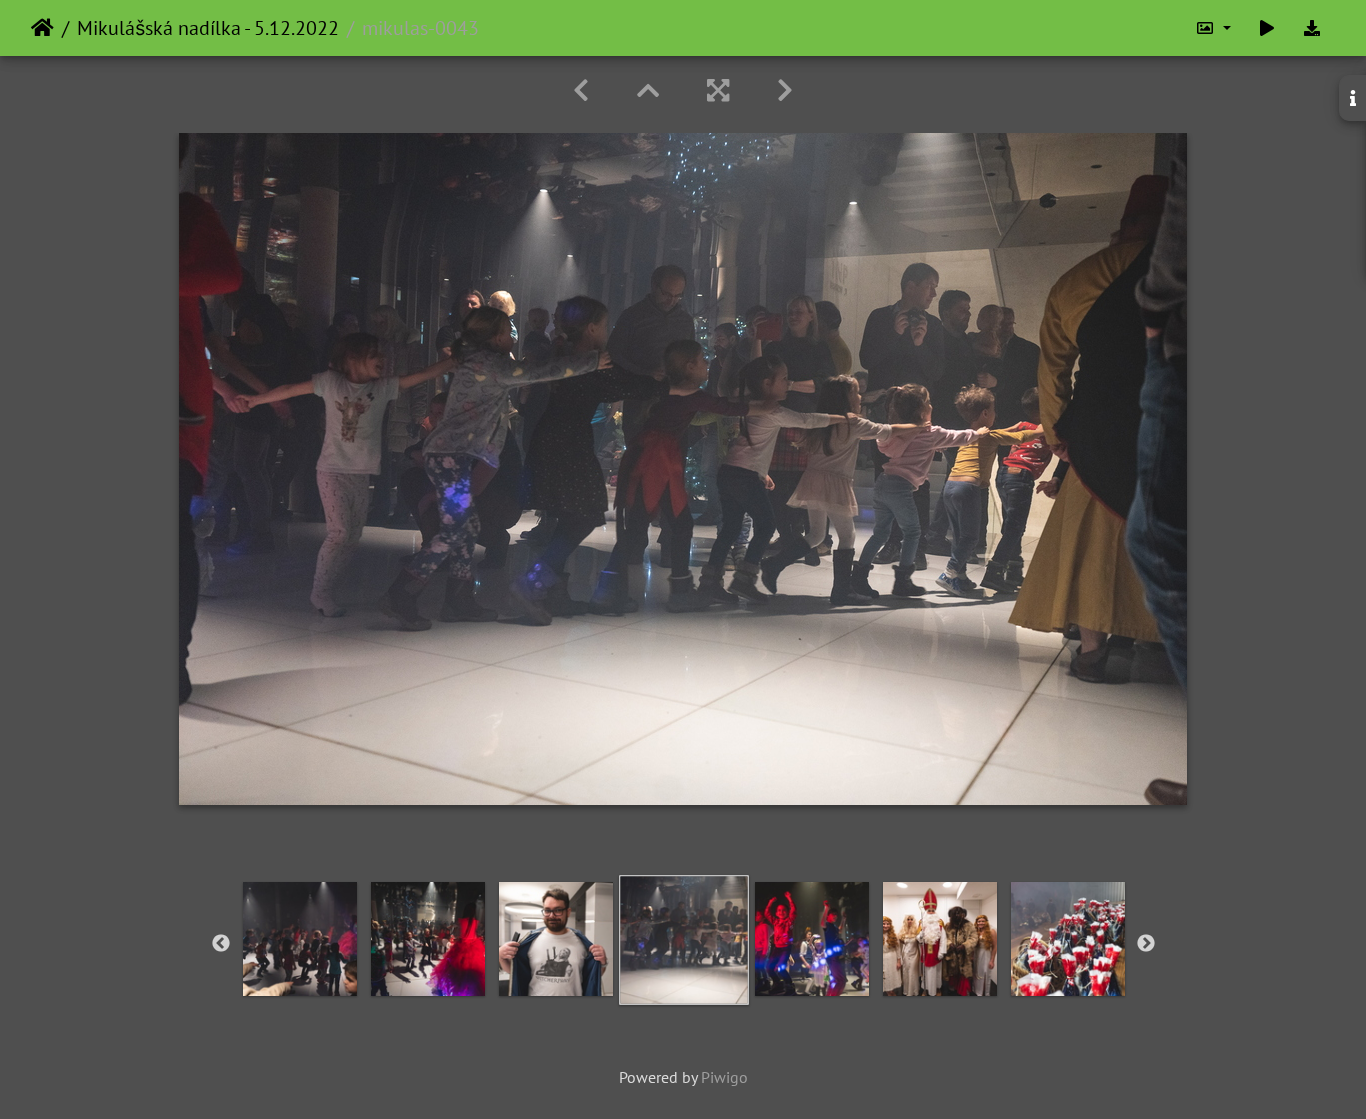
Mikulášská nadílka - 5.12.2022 (208, 28)
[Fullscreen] (718, 90)
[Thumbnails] (648, 90)
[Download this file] (1312, 28)
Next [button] (1146, 944)
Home (42, 28)
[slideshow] (1267, 28)
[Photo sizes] (1213, 28)
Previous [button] (221, 944)
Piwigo (724, 1077)
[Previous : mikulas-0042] (581, 90)
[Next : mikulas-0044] (785, 90)
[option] (300, 939)
